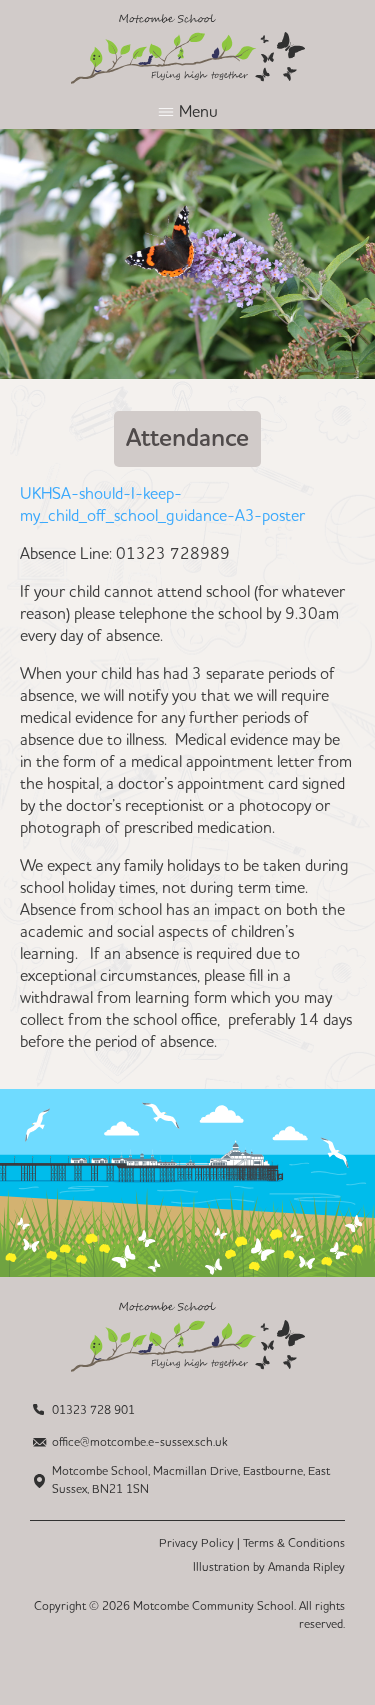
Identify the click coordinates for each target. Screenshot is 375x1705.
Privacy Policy (196, 1543)
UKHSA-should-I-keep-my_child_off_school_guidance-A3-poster (162, 505)
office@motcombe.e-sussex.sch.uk (140, 1442)
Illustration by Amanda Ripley (269, 1567)
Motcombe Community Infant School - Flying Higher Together (188, 49)
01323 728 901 (93, 1410)
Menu (198, 112)
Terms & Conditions (294, 1543)
